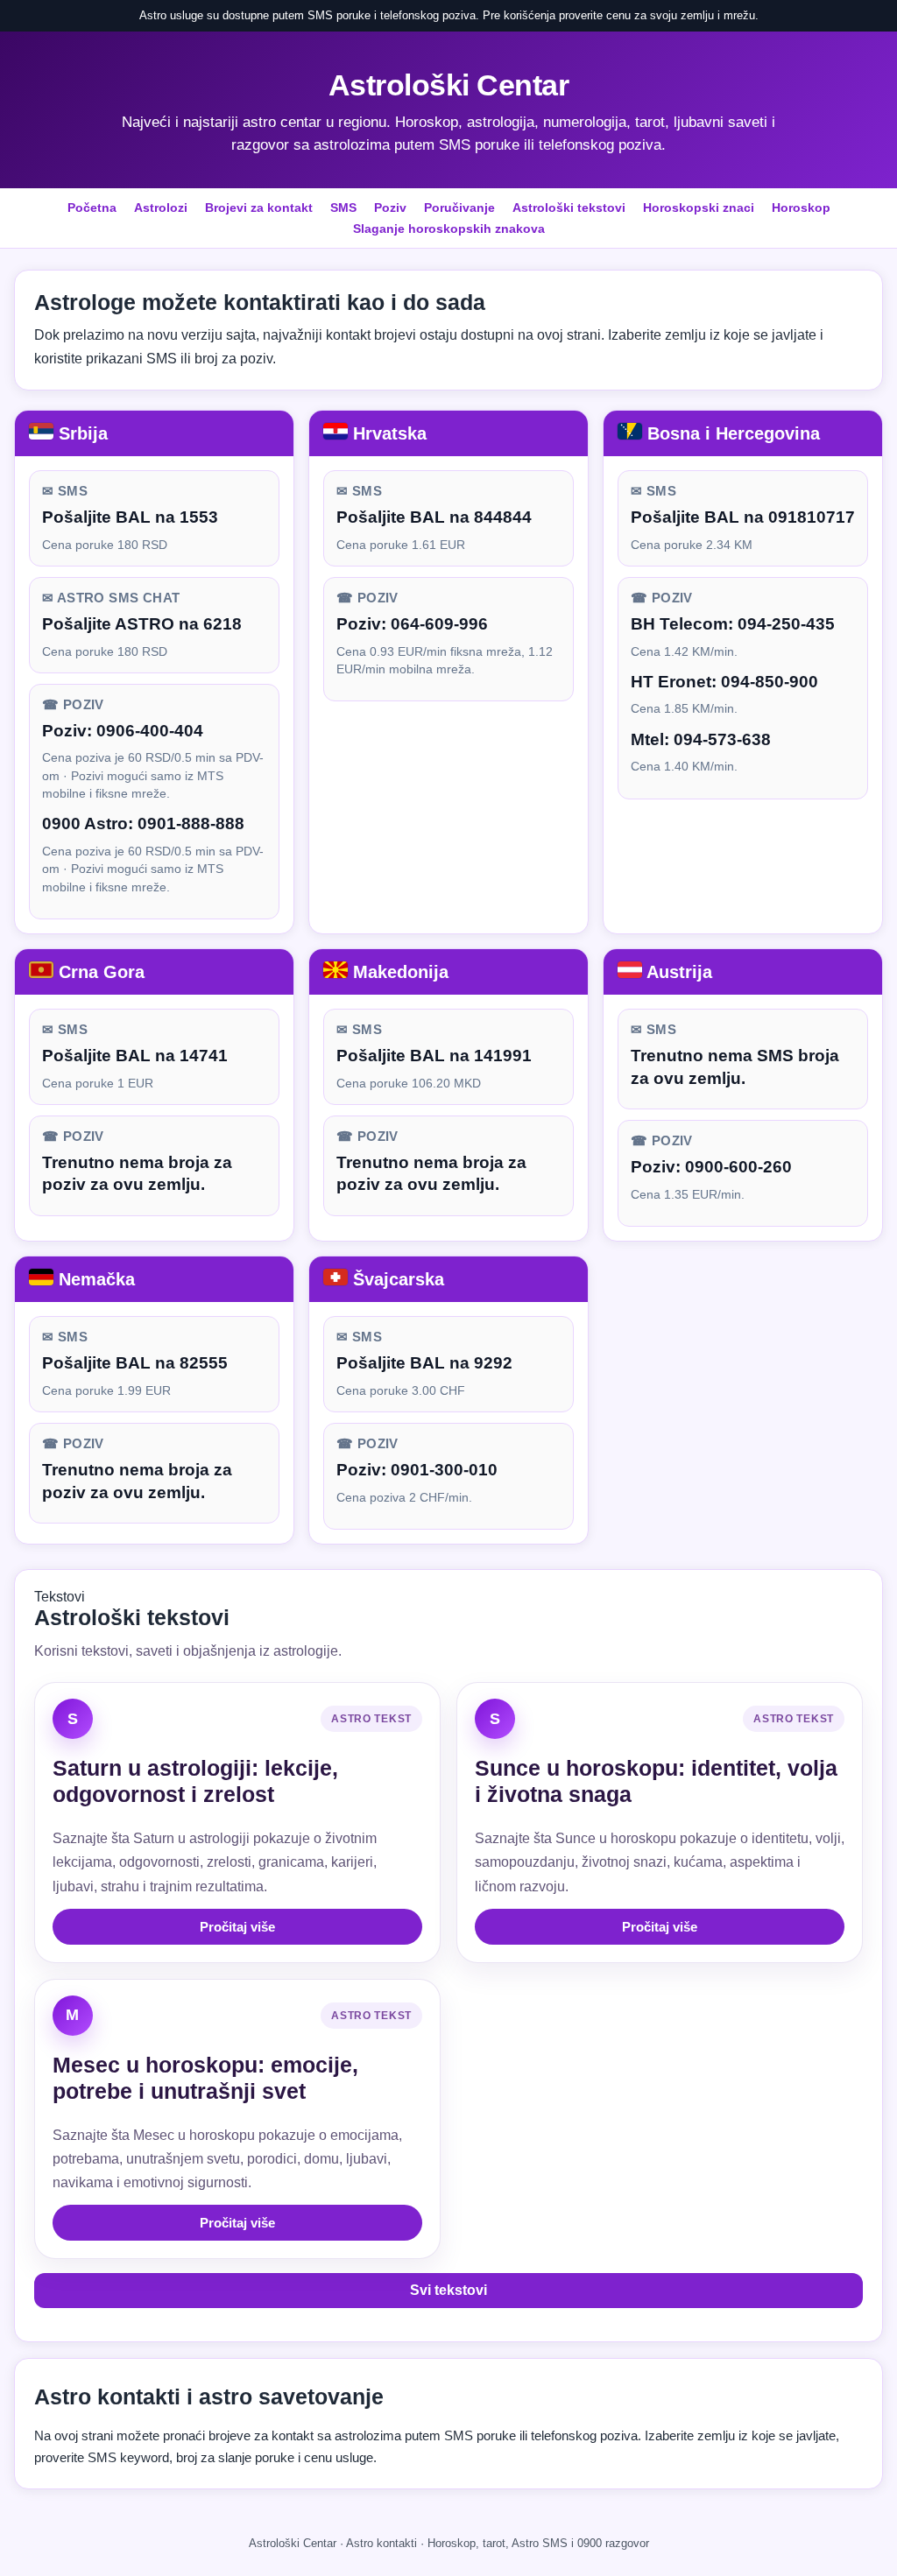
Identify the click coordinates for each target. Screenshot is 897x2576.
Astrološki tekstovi (569, 208)
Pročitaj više (237, 1927)
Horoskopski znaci (699, 208)
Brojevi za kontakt (259, 208)
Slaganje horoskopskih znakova (449, 229)
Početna (92, 208)
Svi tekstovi (448, 2290)
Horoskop (801, 208)
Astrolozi (161, 208)
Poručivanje (459, 208)
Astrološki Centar (449, 85)
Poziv (390, 208)
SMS (343, 208)
